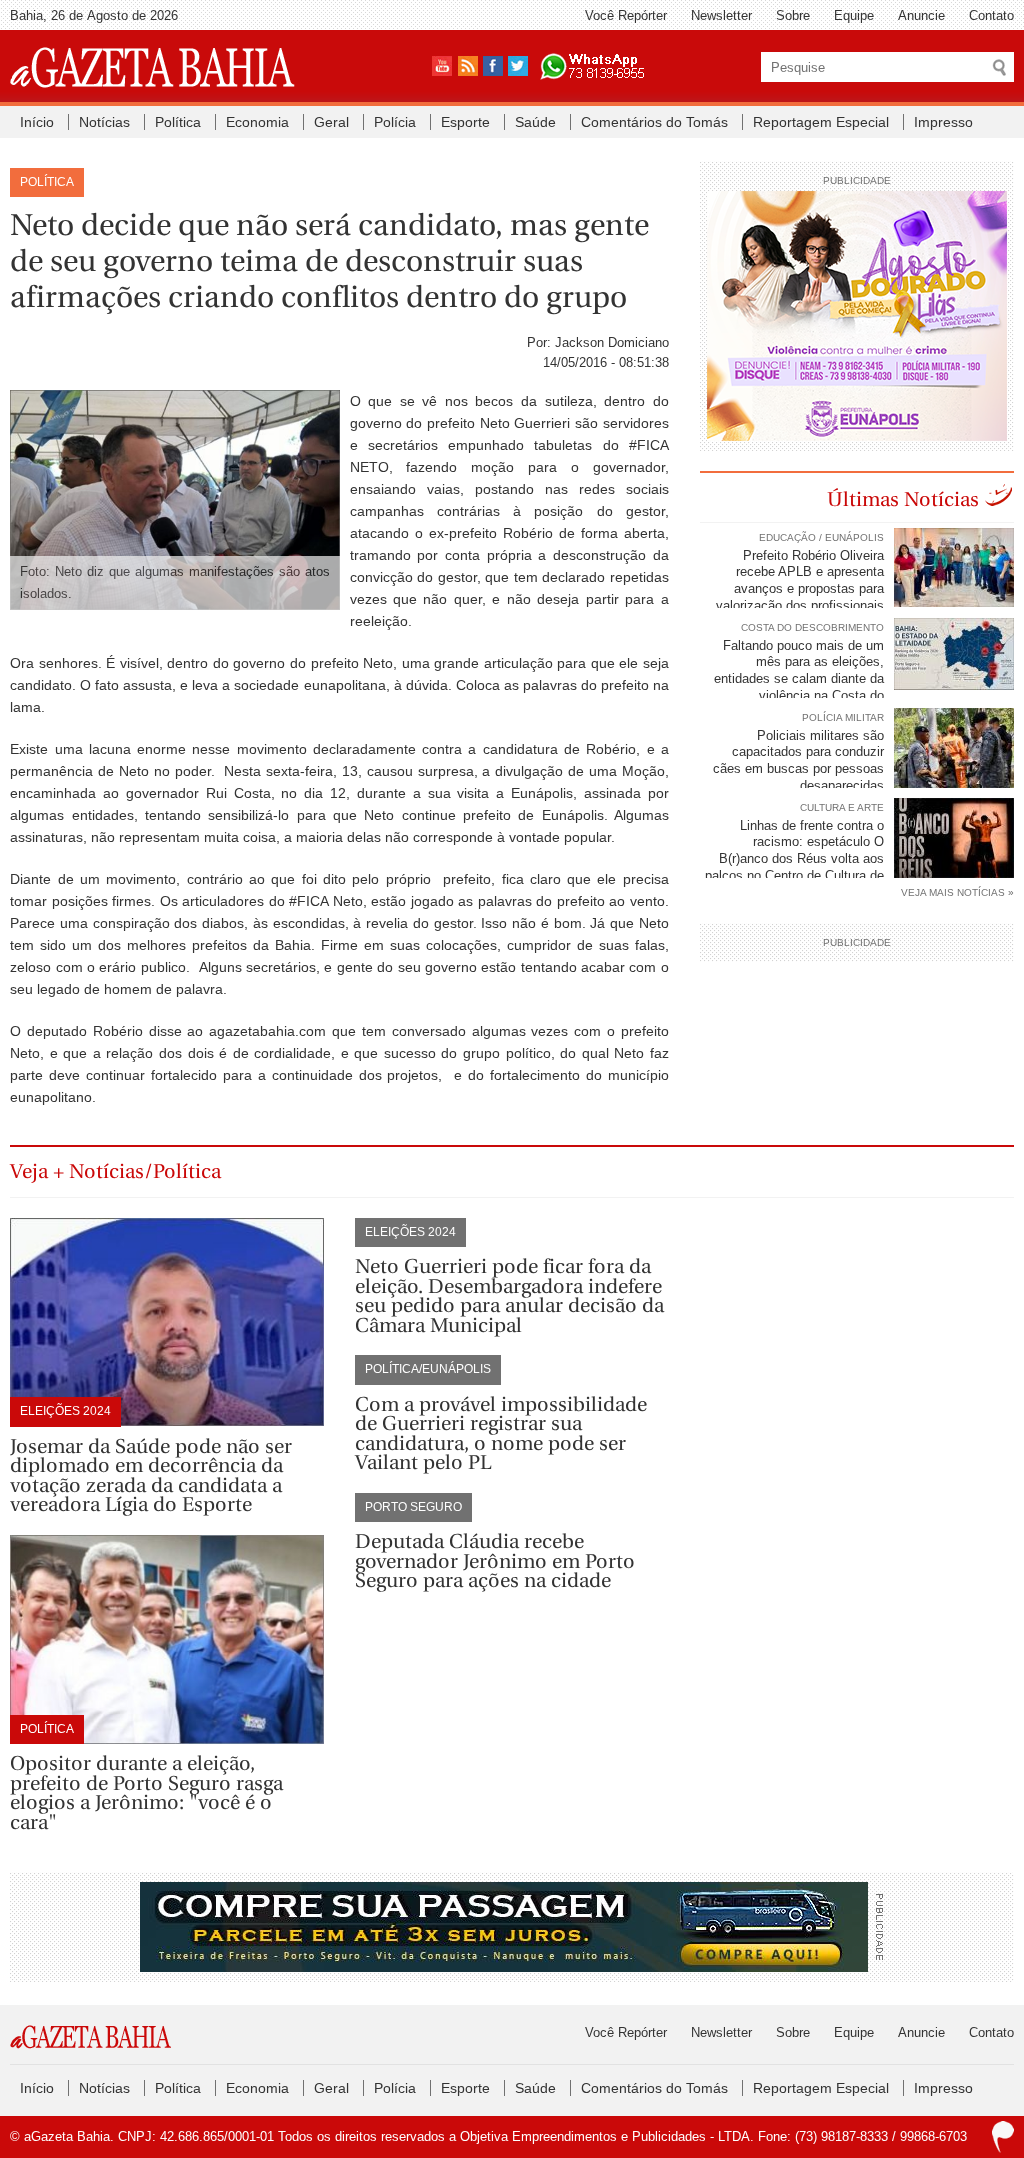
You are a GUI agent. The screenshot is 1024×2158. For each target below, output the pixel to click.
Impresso (943, 122)
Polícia (395, 122)
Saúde (535, 122)
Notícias (104, 122)
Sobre (793, 15)
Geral (331, 122)
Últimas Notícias (903, 499)
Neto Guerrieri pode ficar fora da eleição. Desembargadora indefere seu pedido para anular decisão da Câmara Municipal (509, 1296)
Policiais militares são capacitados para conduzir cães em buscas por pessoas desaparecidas (798, 761)
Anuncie (921, 15)
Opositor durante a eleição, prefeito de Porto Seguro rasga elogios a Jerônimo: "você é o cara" (146, 1793)
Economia (257, 122)
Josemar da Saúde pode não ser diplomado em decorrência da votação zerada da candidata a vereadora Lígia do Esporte (151, 1476)
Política (178, 122)
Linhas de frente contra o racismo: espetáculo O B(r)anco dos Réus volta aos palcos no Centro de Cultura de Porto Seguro (859, 859)
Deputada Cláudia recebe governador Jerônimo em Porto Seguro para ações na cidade (495, 1561)
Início (37, 122)
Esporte (465, 122)
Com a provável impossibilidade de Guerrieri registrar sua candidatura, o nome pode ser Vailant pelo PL (501, 1434)
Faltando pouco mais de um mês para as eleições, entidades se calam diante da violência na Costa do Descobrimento (864, 679)
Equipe (854, 15)
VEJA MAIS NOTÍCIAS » (957, 892)
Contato (991, 15)
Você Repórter (626, 15)
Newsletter (721, 15)
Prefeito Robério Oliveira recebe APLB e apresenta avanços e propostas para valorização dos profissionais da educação (865, 589)
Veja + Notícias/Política (115, 1171)
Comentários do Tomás (654, 122)
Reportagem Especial (821, 122)
